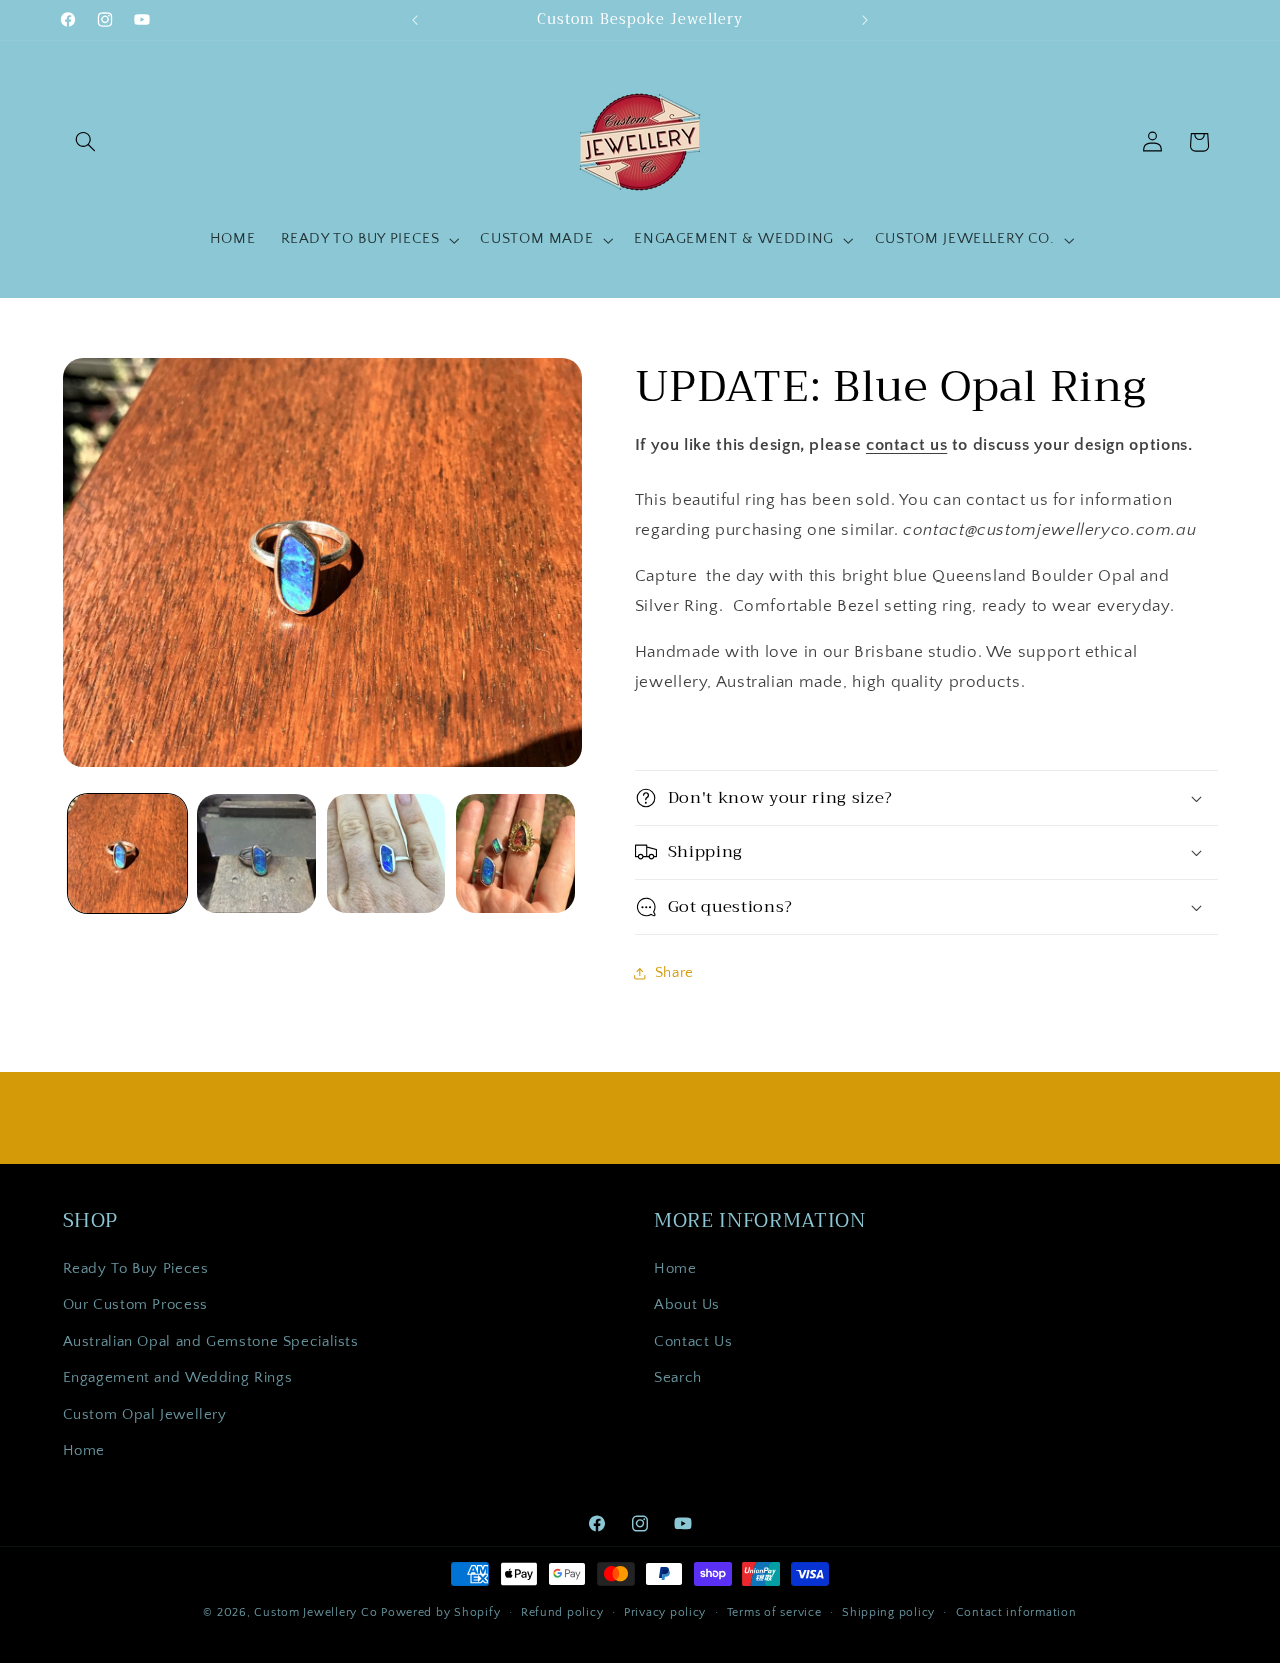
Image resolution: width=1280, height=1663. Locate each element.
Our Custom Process (135, 1306)
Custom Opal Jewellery (145, 1415)
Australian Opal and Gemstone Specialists (211, 1343)
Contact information (1016, 1612)
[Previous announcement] (415, 20)
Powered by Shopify (440, 1612)
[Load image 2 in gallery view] (256, 853)
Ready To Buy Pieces (136, 1270)
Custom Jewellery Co (315, 1612)
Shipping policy (888, 1612)
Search (678, 1379)
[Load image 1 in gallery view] (127, 853)
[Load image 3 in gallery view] (386, 853)
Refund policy (562, 1612)
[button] (86, 142)
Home (84, 1452)
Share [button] (674, 973)
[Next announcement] (865, 20)
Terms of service (774, 1612)
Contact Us (693, 1343)
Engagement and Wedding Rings (178, 1379)
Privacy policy (665, 1612)
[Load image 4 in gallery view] (515, 853)
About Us (687, 1306)
